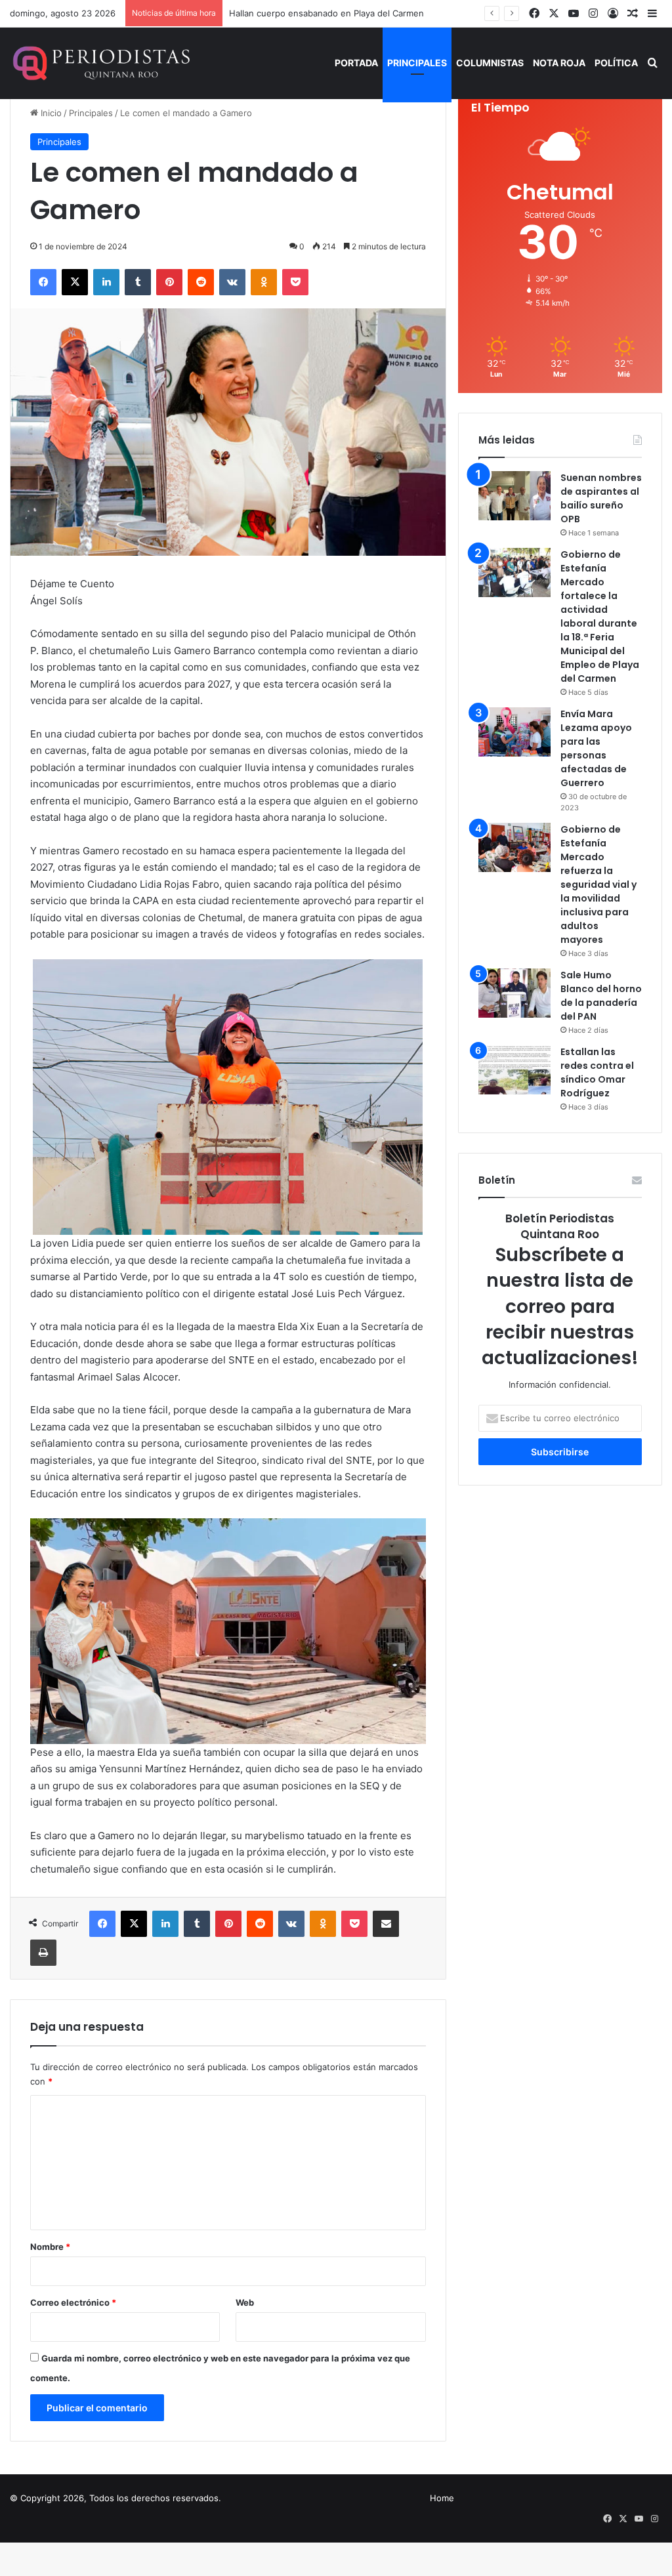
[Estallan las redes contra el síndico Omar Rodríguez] (514, 1070)
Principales (417, 63)
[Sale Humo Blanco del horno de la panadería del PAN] (514, 993)
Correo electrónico (73, 2302)
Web (245, 2302)
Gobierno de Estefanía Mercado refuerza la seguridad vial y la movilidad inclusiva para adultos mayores (598, 884)
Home (442, 2498)
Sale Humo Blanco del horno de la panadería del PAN (601, 996)
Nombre (50, 2247)
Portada (356, 63)
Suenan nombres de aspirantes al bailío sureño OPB (601, 498)
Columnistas (490, 63)
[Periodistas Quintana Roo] (100, 63)
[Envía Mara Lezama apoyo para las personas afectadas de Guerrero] (514, 732)
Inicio (50, 113)
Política (616, 63)
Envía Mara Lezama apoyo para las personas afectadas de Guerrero (596, 748)
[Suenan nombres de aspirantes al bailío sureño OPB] (514, 496)
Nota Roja (559, 63)
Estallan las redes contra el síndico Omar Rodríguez (597, 1072)
